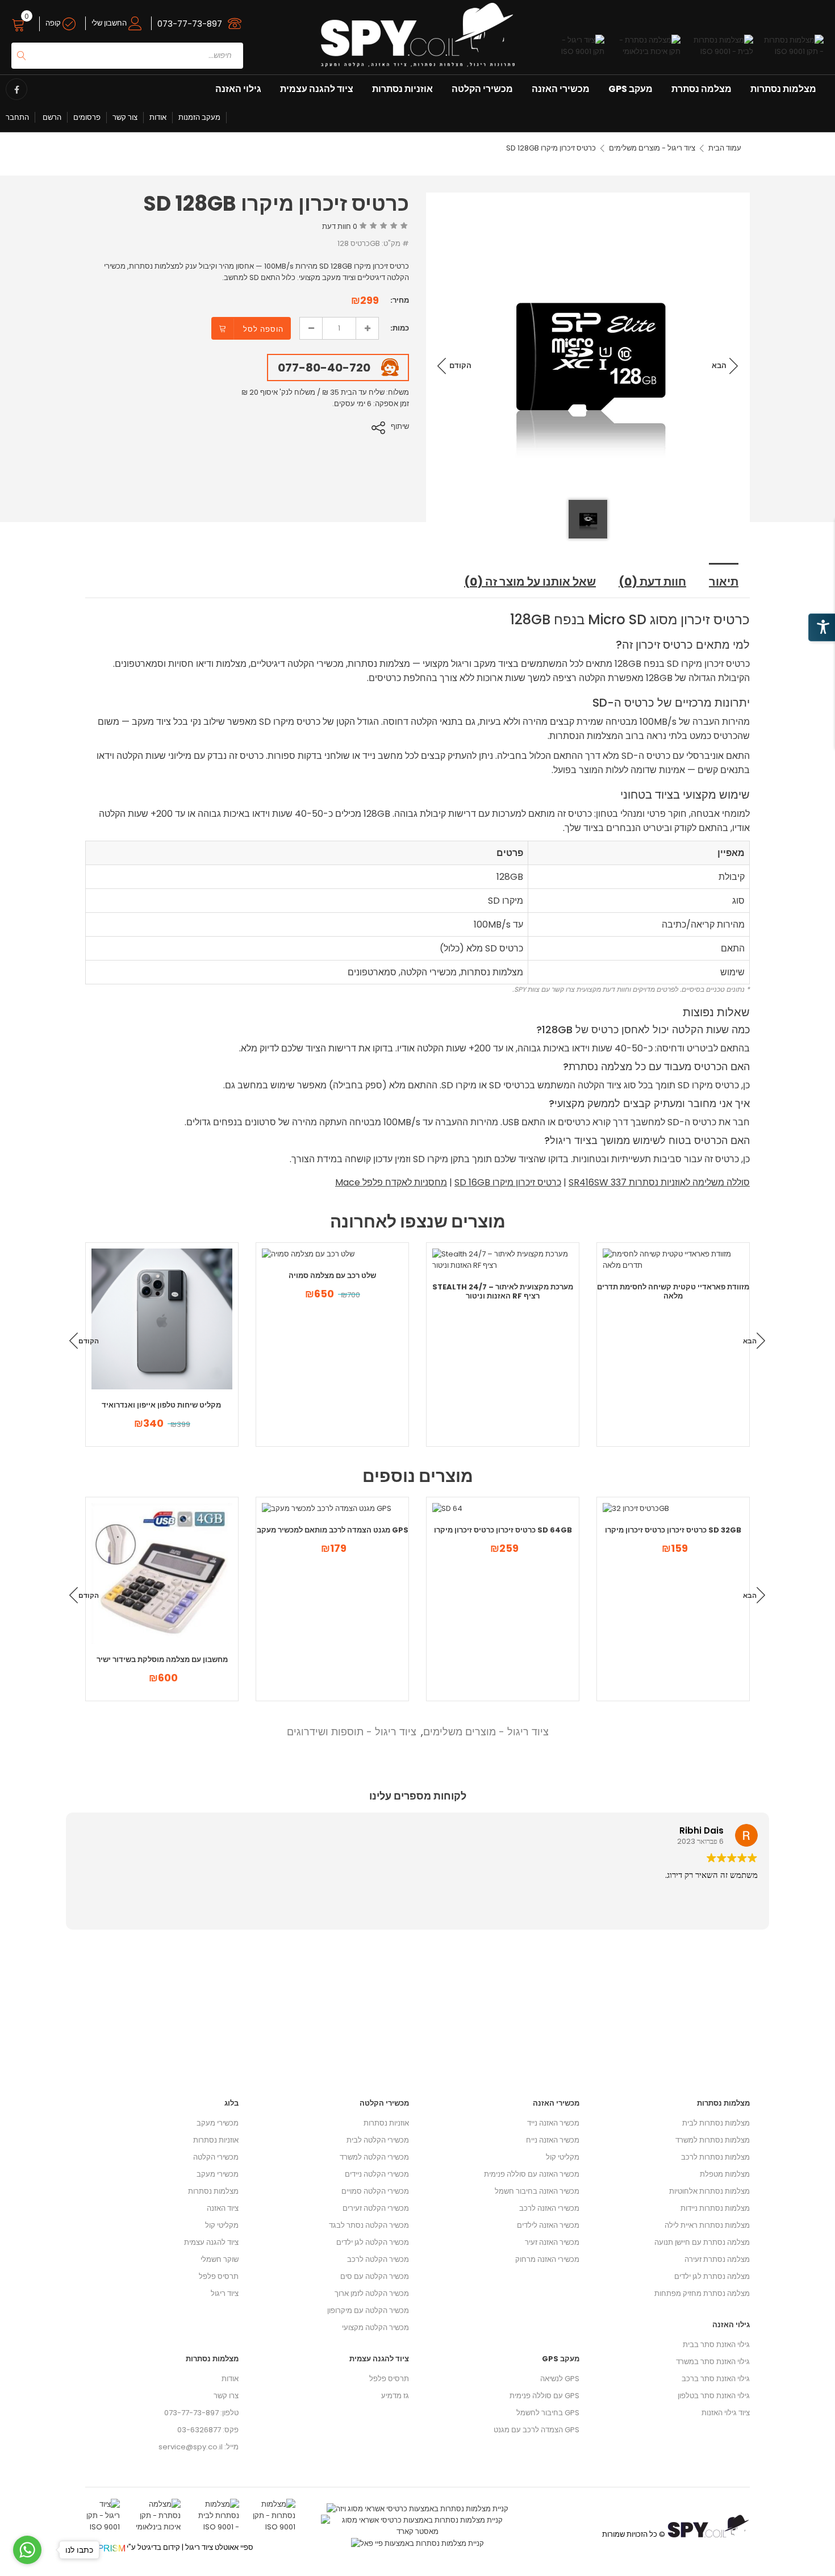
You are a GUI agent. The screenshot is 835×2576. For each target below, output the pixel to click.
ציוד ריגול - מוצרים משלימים (652, 148)
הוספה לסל (263, 329)
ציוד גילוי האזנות (726, 2413)
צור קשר (125, 117)
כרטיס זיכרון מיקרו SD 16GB (508, 1182)
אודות (158, 117)
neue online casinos (37, 2570)
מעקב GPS (631, 89)
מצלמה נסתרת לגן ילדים (712, 2276)
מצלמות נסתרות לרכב (715, 2157)
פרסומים (87, 117)
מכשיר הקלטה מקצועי (375, 2327)
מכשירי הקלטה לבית (378, 2140)
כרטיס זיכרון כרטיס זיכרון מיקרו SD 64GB (503, 1530)
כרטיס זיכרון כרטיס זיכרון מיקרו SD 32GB (673, 1530)
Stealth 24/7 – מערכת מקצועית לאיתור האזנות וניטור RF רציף (503, 1291)
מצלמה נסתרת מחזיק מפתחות (702, 2293)
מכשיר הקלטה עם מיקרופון (368, 2310)
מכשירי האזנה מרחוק (547, 2259)
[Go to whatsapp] (27, 2550)
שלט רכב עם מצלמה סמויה (332, 1276)
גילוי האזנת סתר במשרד (713, 2362)
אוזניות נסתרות (402, 89)
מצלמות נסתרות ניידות (715, 2208)
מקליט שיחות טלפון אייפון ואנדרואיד (162, 1405)
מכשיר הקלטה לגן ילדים (373, 2242)
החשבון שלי (110, 23)
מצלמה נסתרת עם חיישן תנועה (702, 2242)
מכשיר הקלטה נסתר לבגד (369, 2225)
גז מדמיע (395, 2396)
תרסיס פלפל (219, 2276)
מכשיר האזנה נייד (553, 2123)
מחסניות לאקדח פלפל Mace (391, 1182)
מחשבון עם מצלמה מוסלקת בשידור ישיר (162, 1659)
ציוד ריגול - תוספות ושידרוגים (352, 1732)
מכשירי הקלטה (482, 89)
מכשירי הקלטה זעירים (376, 2208)
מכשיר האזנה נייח (553, 2140)
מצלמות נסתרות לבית (716, 2123)
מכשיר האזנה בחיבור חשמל (537, 2191)
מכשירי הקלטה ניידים (377, 2174)
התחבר (17, 117)
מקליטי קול (222, 2225)
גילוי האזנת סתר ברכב (716, 2379)
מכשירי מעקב (218, 2123)
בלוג (231, 2103)
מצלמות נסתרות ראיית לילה (707, 2225)
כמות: (400, 328)
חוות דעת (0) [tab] (652, 582)
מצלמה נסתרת (702, 89)
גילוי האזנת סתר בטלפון (714, 2396)
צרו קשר (226, 2396)
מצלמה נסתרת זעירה (717, 2259)
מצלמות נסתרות (783, 89)
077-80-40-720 (324, 368)
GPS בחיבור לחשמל (548, 2413)
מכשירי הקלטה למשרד (374, 2157)
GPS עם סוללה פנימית (544, 2396)
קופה (54, 23)
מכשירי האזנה (561, 89)
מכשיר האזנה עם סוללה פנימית (532, 2174)
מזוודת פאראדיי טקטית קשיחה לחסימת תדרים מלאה (673, 1291)
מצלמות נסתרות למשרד (713, 2140)
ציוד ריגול (225, 2293)
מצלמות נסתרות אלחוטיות (709, 2191)
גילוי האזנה (238, 89)
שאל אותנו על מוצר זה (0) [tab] (530, 582)
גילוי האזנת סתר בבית (716, 2345)
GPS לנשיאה (560, 2379)
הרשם (51, 117)
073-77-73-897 (190, 24)
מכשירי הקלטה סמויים (375, 2191)
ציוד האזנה (223, 2208)
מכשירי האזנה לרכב (549, 2208)
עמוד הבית (725, 148)
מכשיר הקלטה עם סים (375, 2276)
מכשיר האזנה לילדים (548, 2225)
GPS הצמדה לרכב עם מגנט (537, 2430)
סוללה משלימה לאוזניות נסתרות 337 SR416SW (659, 1182)
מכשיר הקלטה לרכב (378, 2259)
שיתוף (400, 426)
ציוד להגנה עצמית (317, 89)
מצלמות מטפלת (725, 2174)
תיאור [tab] (724, 582)
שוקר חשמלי (220, 2259)
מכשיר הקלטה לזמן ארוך (372, 2293)
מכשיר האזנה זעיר (552, 2242)
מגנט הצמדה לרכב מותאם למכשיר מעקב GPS (333, 1530)
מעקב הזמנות (199, 117)
